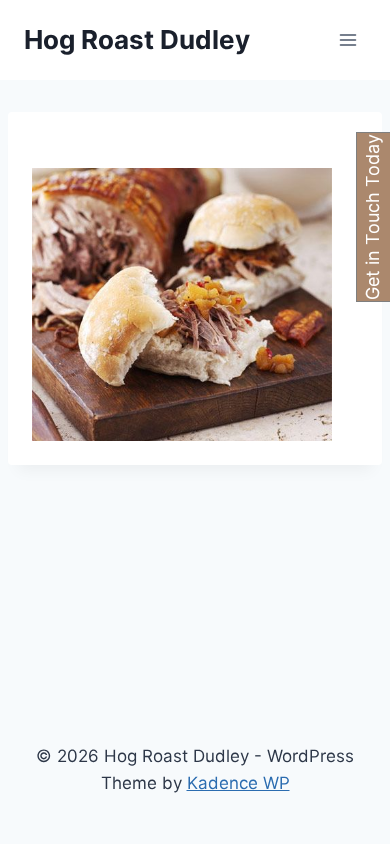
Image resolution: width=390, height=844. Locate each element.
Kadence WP (238, 783)
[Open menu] (347, 39)
